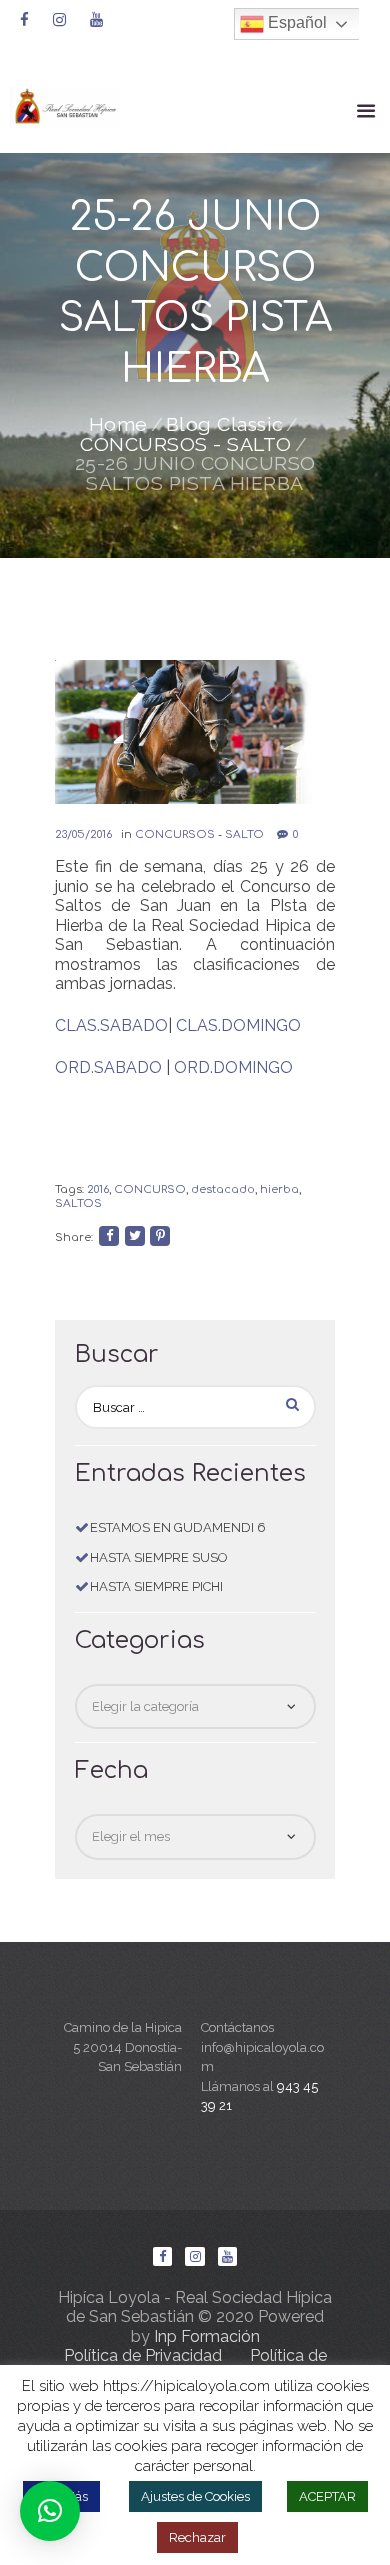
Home (118, 425)
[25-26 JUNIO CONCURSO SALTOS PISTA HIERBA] (195, 732)
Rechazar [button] (197, 2537)
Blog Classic (225, 425)
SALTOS (78, 1203)
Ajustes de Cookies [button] (195, 2496)
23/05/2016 (83, 834)
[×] (50, 2511)
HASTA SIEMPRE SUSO (159, 1557)
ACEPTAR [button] (327, 2496)
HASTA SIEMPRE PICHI (156, 1586)
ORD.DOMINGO (233, 1067)
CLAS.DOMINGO (238, 1025)
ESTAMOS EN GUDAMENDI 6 (178, 1527)
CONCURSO (150, 1189)
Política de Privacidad (143, 2355)
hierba (279, 1189)
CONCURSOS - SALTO (186, 445)
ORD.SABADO (108, 1067)
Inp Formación (207, 2336)
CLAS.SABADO (111, 1025)
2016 (98, 1189)
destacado (223, 1189)
